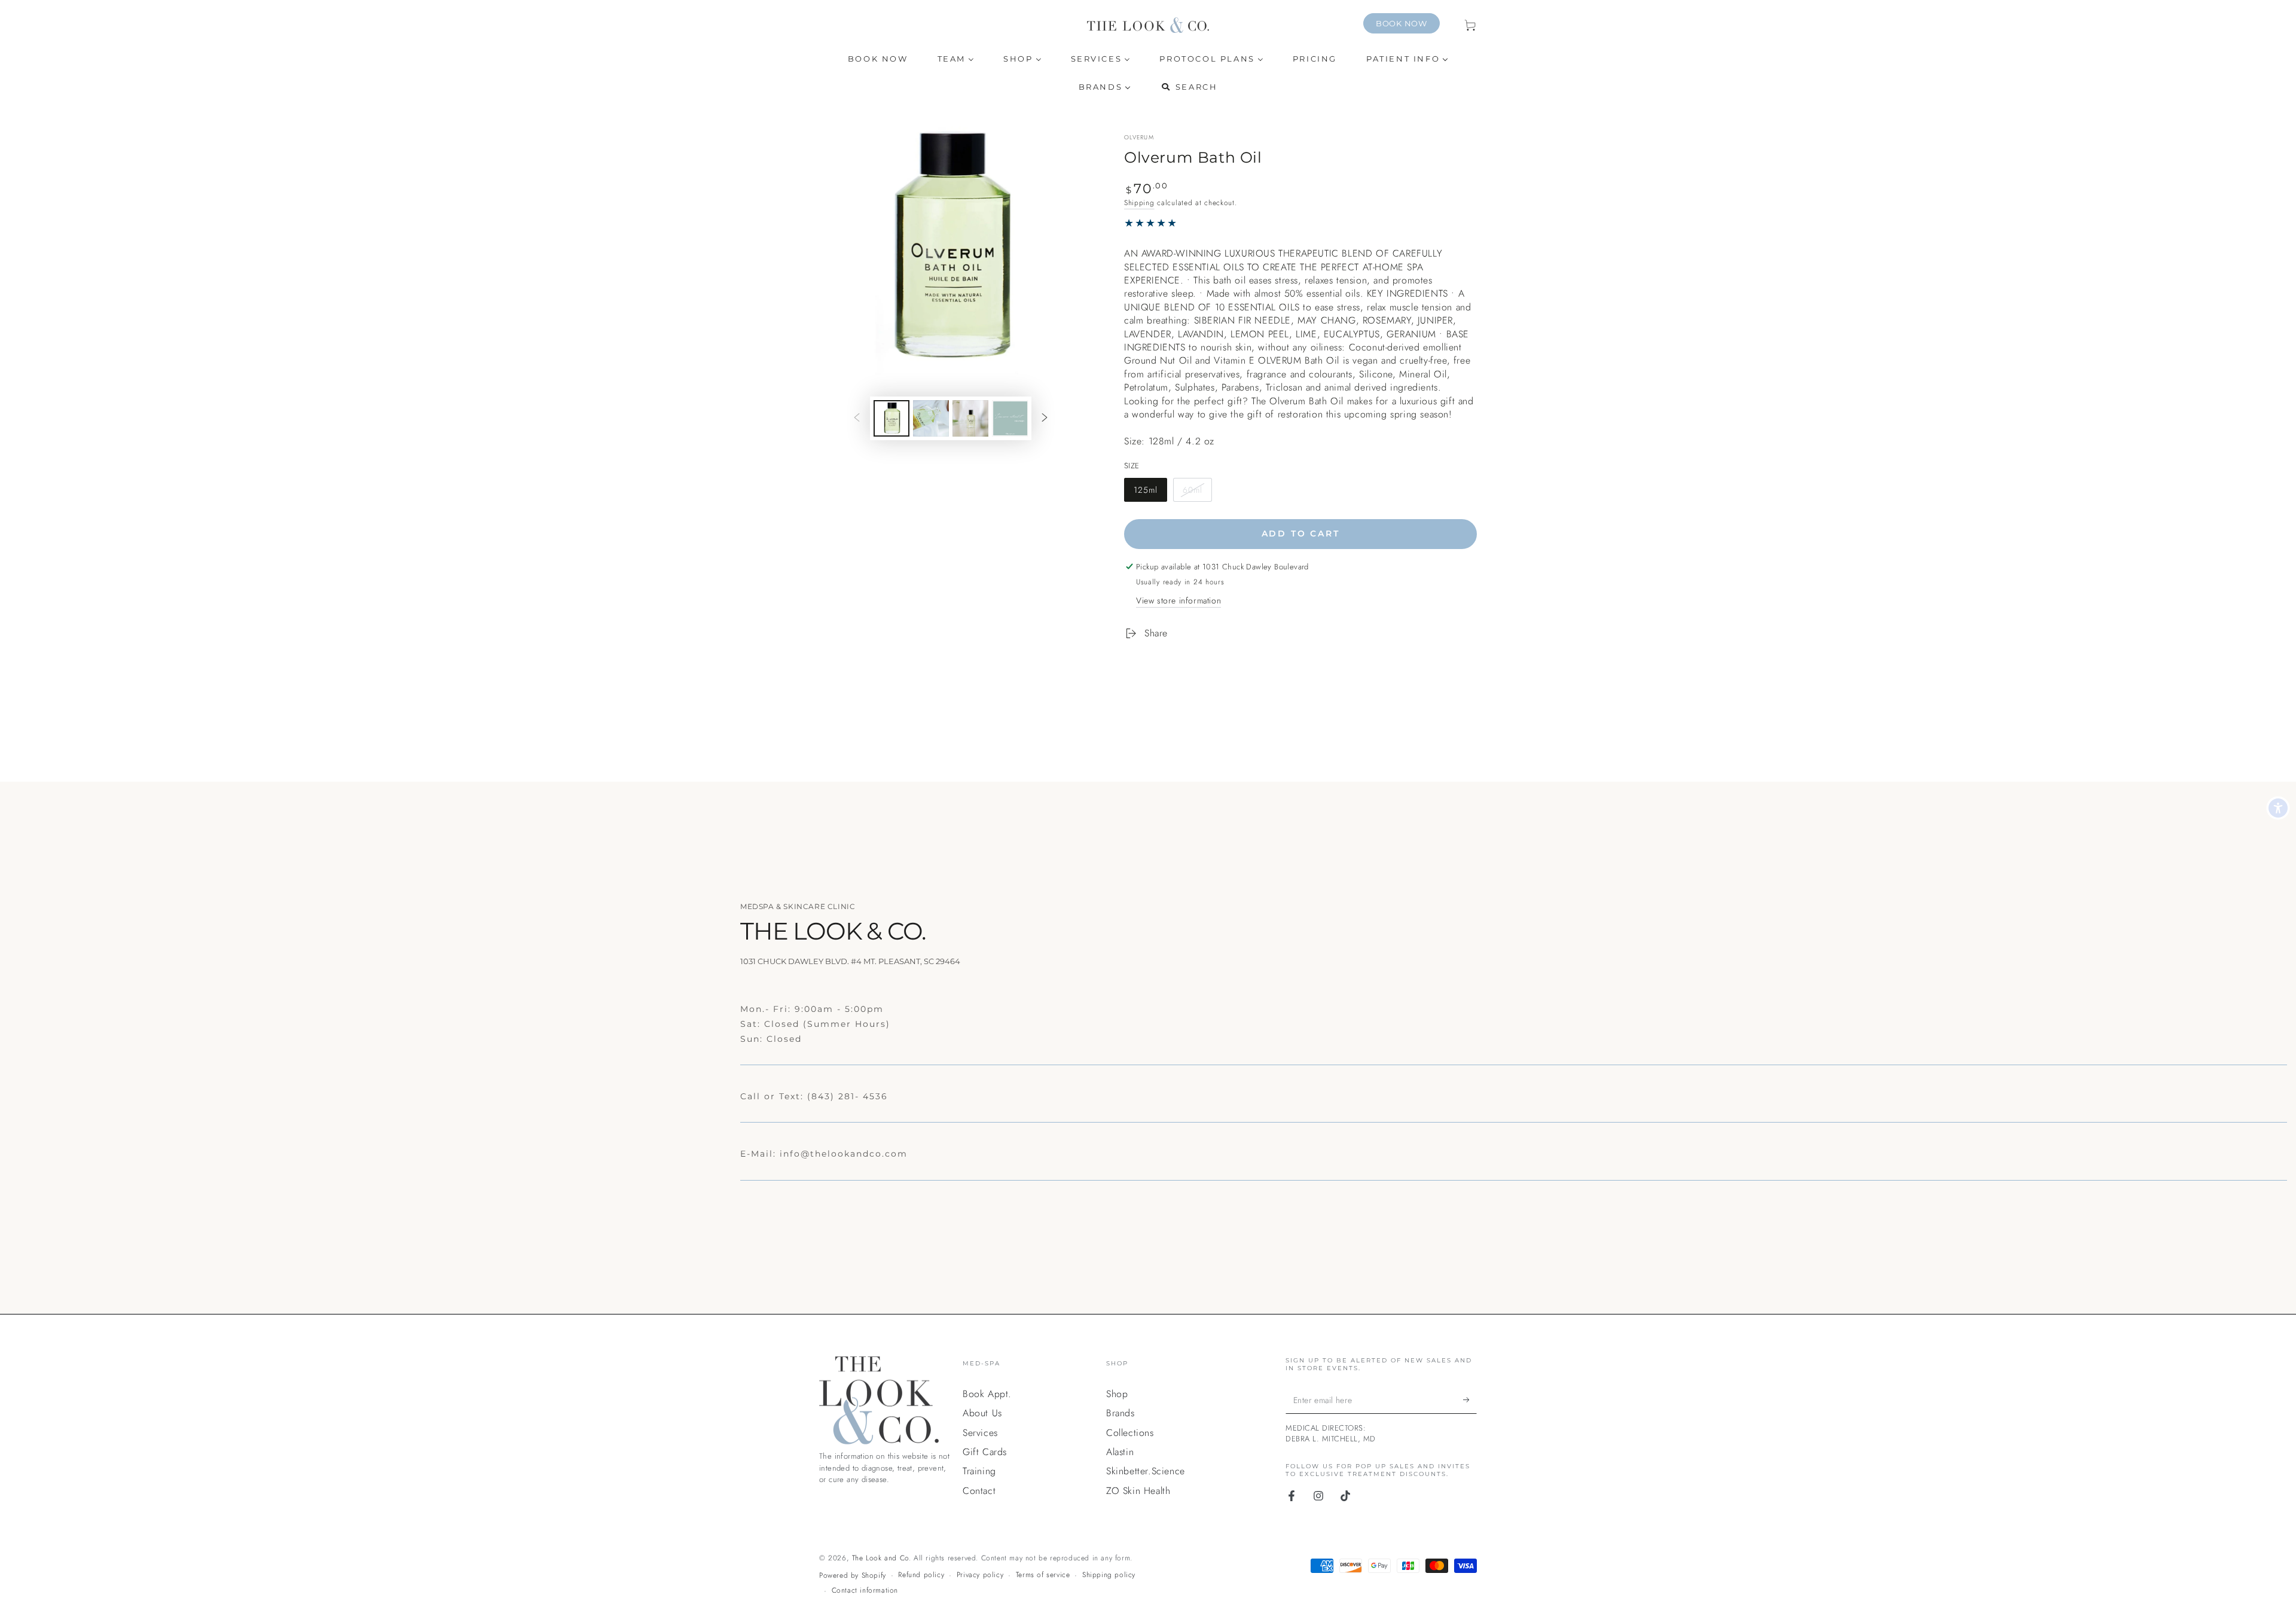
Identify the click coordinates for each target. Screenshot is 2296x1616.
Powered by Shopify (853, 1576)
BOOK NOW (1402, 23)
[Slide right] (1045, 419)
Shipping (1139, 203)
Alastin (1120, 1452)
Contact (979, 1491)
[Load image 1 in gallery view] (891, 418)
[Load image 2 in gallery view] (931, 418)
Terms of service (1043, 1575)
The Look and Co (880, 1558)
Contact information (865, 1591)
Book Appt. (987, 1394)
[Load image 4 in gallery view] (1010, 418)
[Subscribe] (1470, 1400)
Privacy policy (980, 1575)
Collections (1130, 1433)
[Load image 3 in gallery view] (970, 418)
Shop (1117, 1394)
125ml (1150, 493)
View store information (1178, 600)
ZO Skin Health (1138, 1491)
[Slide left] (857, 419)
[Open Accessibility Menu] (2278, 808)
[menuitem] (878, 59)
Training (979, 1471)
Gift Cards (985, 1452)
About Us (982, 1413)
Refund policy (921, 1575)
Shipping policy (1109, 1575)
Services (980, 1433)
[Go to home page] (1148, 25)
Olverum (1139, 138)
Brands (1120, 1413)
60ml (1197, 493)
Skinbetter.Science (1146, 1471)
